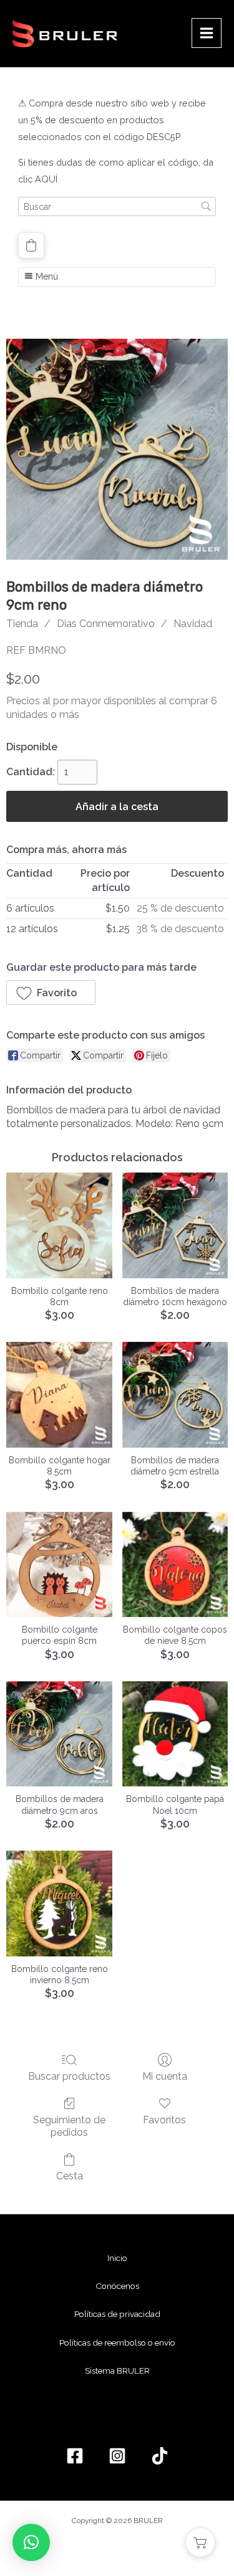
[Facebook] (75, 2456)
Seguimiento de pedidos (69, 2126)
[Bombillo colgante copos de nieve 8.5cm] (175, 1564)
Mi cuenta (165, 2076)
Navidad (193, 624)
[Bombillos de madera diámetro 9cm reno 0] (117, 449)
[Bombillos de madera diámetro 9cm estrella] (175, 1394)
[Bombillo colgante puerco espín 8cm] (59, 1564)
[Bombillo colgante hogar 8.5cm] (59, 1394)
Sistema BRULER (117, 2371)
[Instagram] (117, 2456)
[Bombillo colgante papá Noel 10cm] (175, 1734)
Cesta (70, 2176)
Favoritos (164, 2120)
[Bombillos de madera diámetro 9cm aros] (59, 1734)
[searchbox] (117, 206)
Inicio (117, 2258)
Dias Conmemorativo (106, 624)
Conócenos (117, 2286)
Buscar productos (69, 2076)
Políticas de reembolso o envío (117, 2342)
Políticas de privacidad (117, 2314)
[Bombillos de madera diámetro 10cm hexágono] (175, 1225)
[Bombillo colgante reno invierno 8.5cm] (59, 1903)
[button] (31, 245)
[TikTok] (160, 2456)
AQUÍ (46, 179)
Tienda (22, 624)
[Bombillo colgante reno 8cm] (59, 1225)
